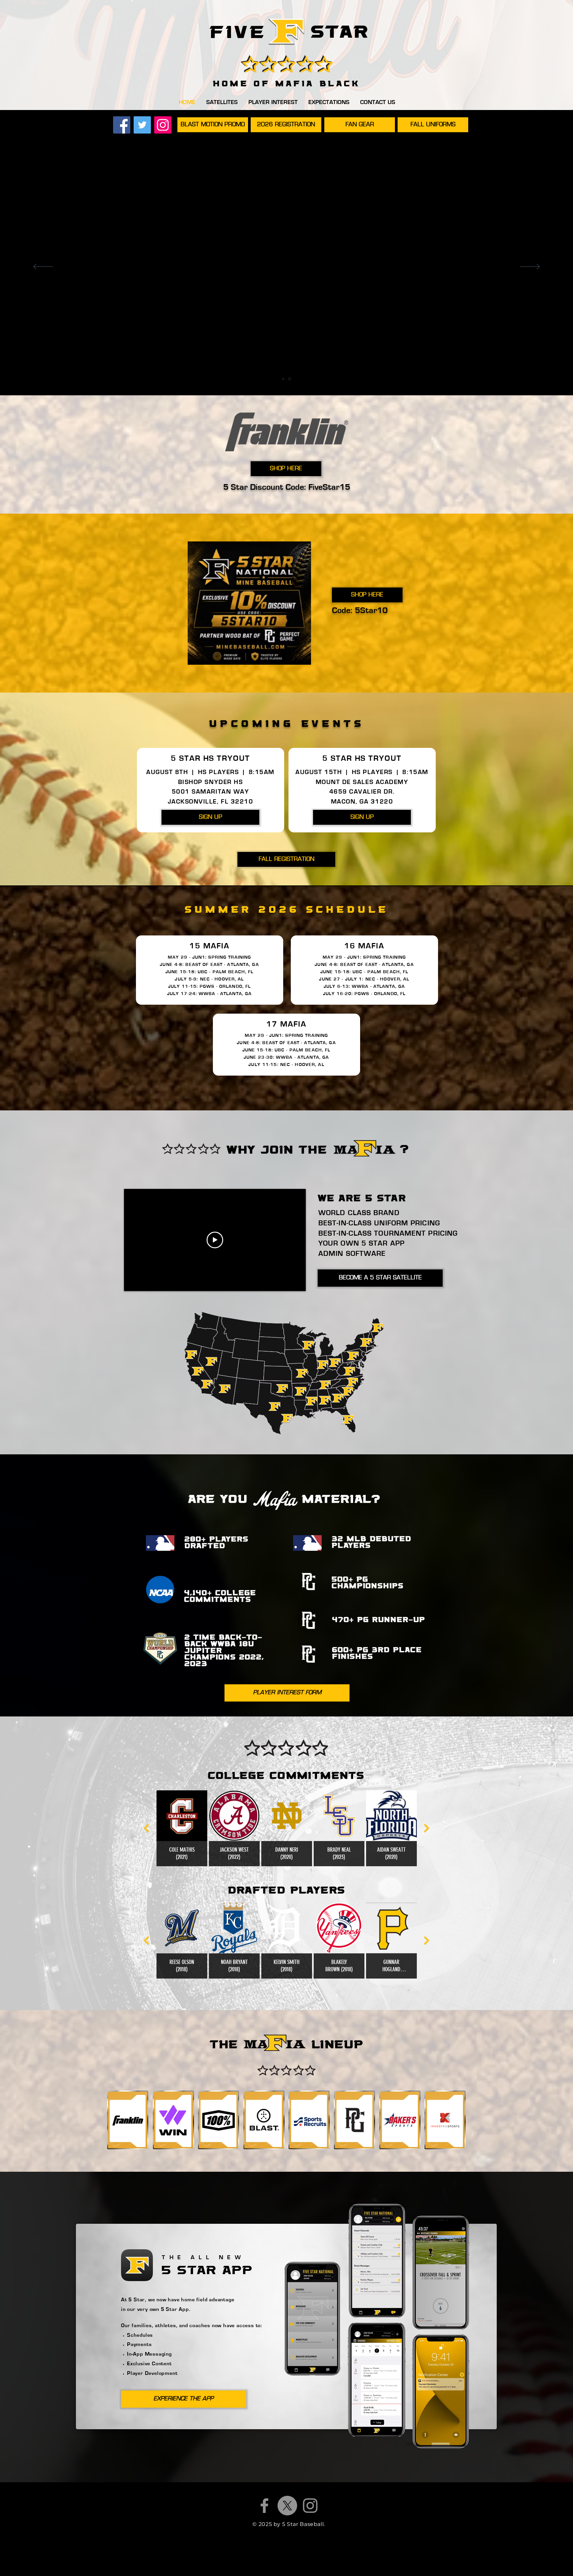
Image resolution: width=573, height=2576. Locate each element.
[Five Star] (286, 32)
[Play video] (215, 1240)
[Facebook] (122, 125)
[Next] (530, 267)
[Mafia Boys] (290, 379)
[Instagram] (163, 125)
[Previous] (43, 267)
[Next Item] (427, 1828)
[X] (287, 2506)
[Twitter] (142, 125)
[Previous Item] (146, 1828)
